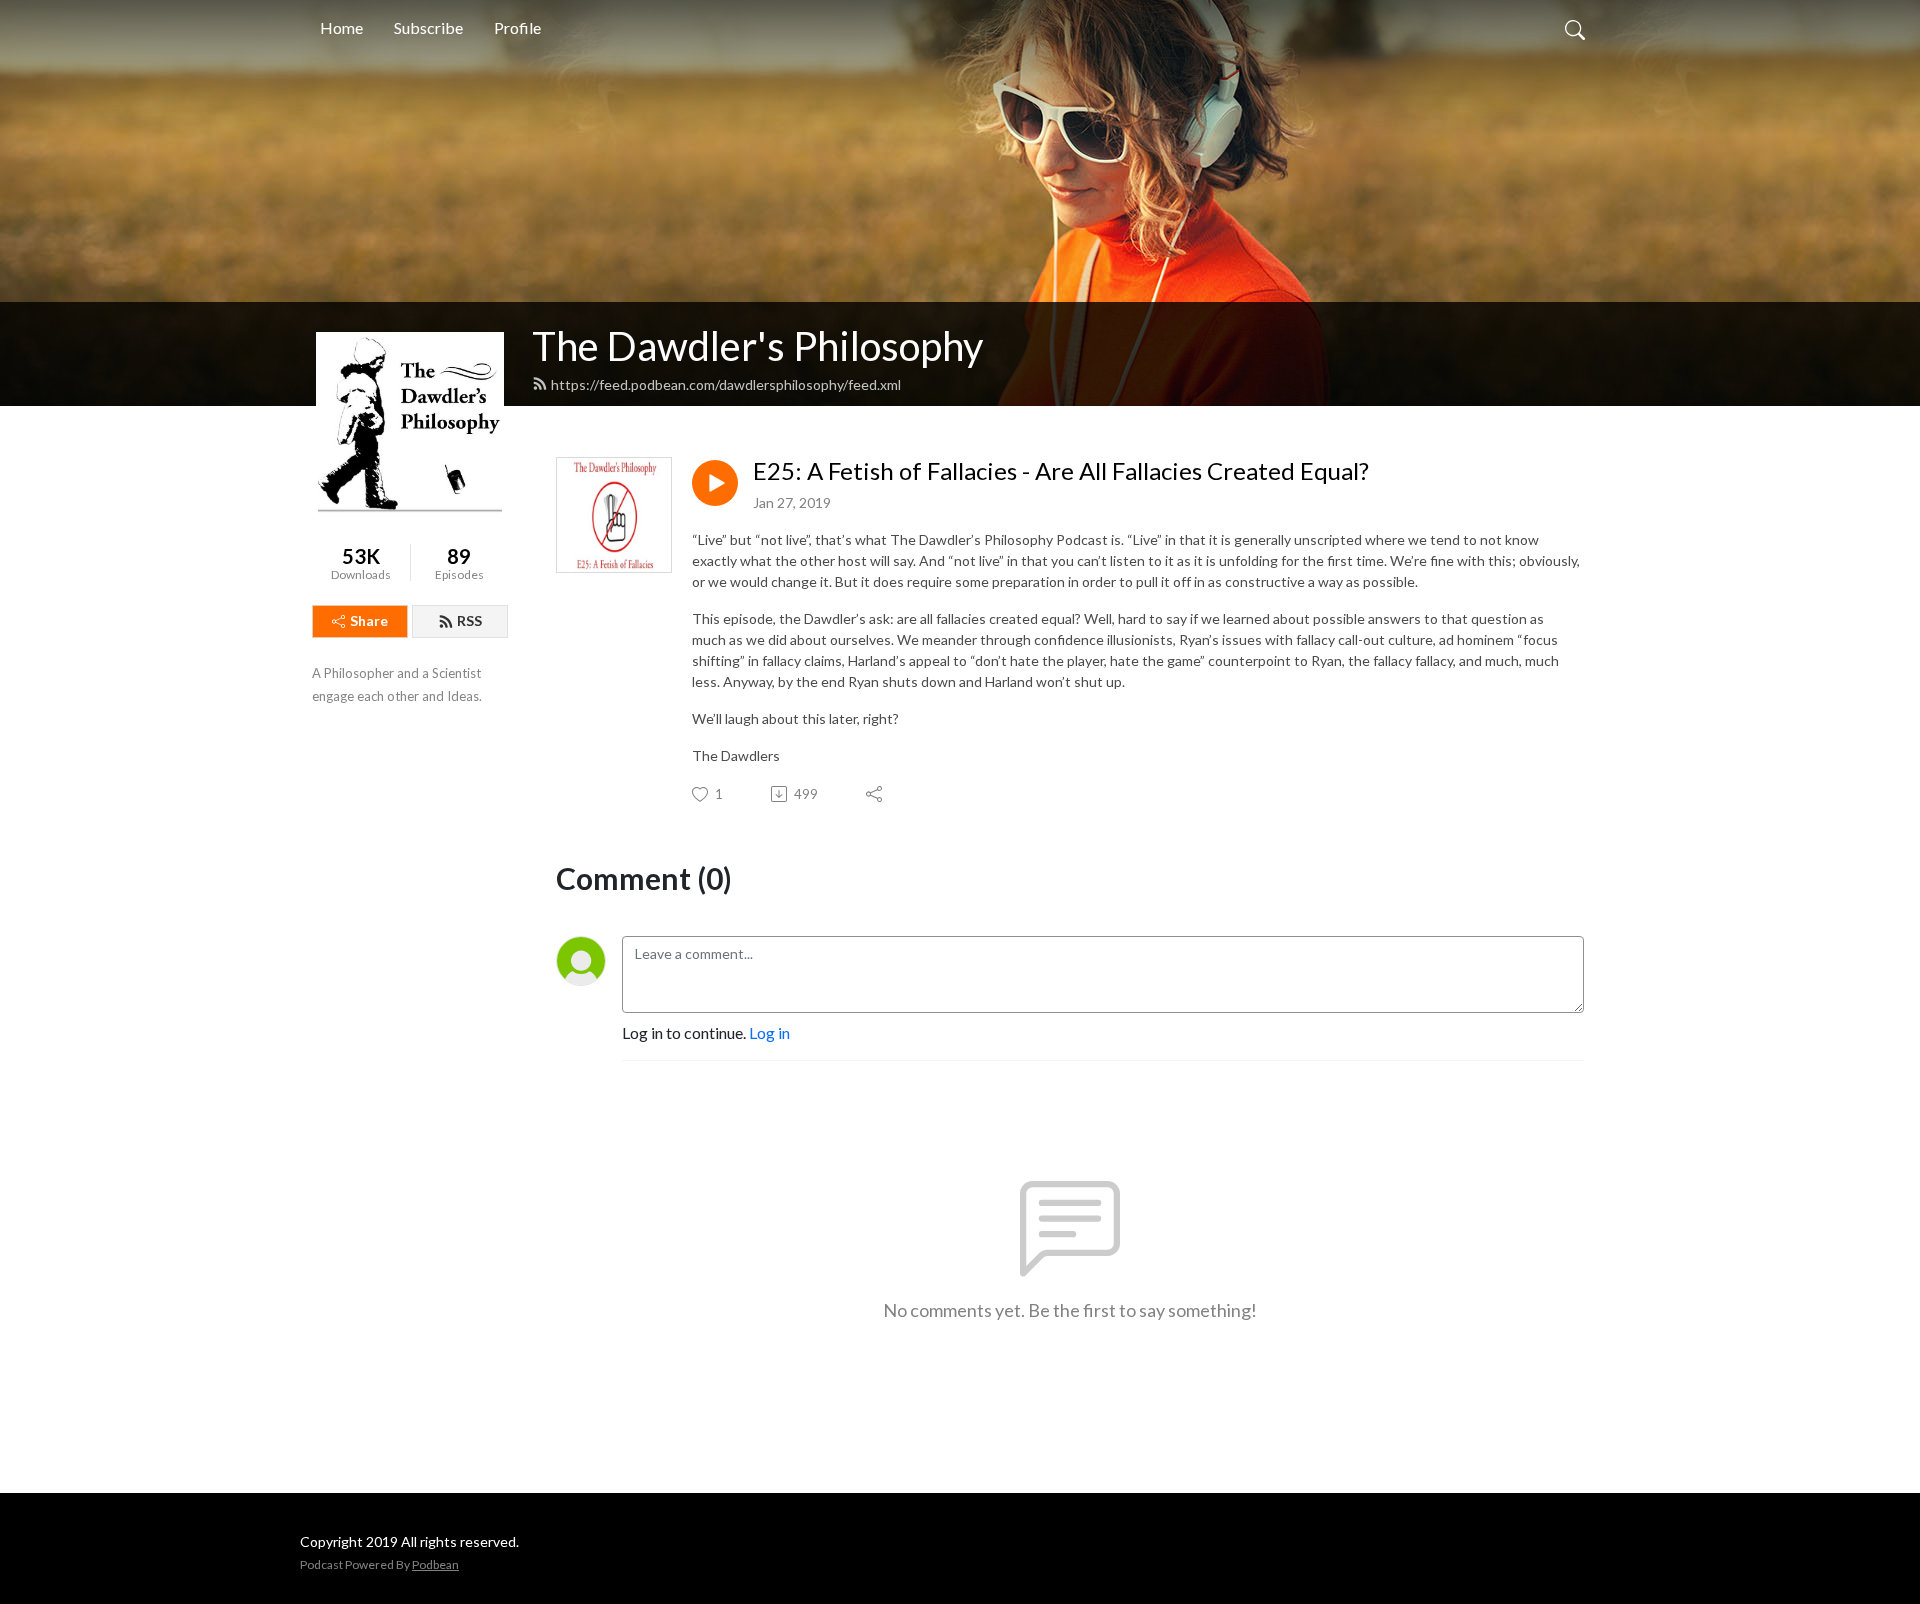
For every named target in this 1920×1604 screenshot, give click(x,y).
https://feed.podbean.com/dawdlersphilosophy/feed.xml (726, 384)
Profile (517, 27)
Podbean (435, 1564)
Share (369, 620)
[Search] (1575, 28)
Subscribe (428, 27)
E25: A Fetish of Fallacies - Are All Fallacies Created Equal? (1061, 471)
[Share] (875, 794)
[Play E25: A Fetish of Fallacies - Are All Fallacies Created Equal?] (715, 483)
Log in (769, 1032)
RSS (469, 620)
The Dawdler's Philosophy (757, 346)
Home (341, 27)
